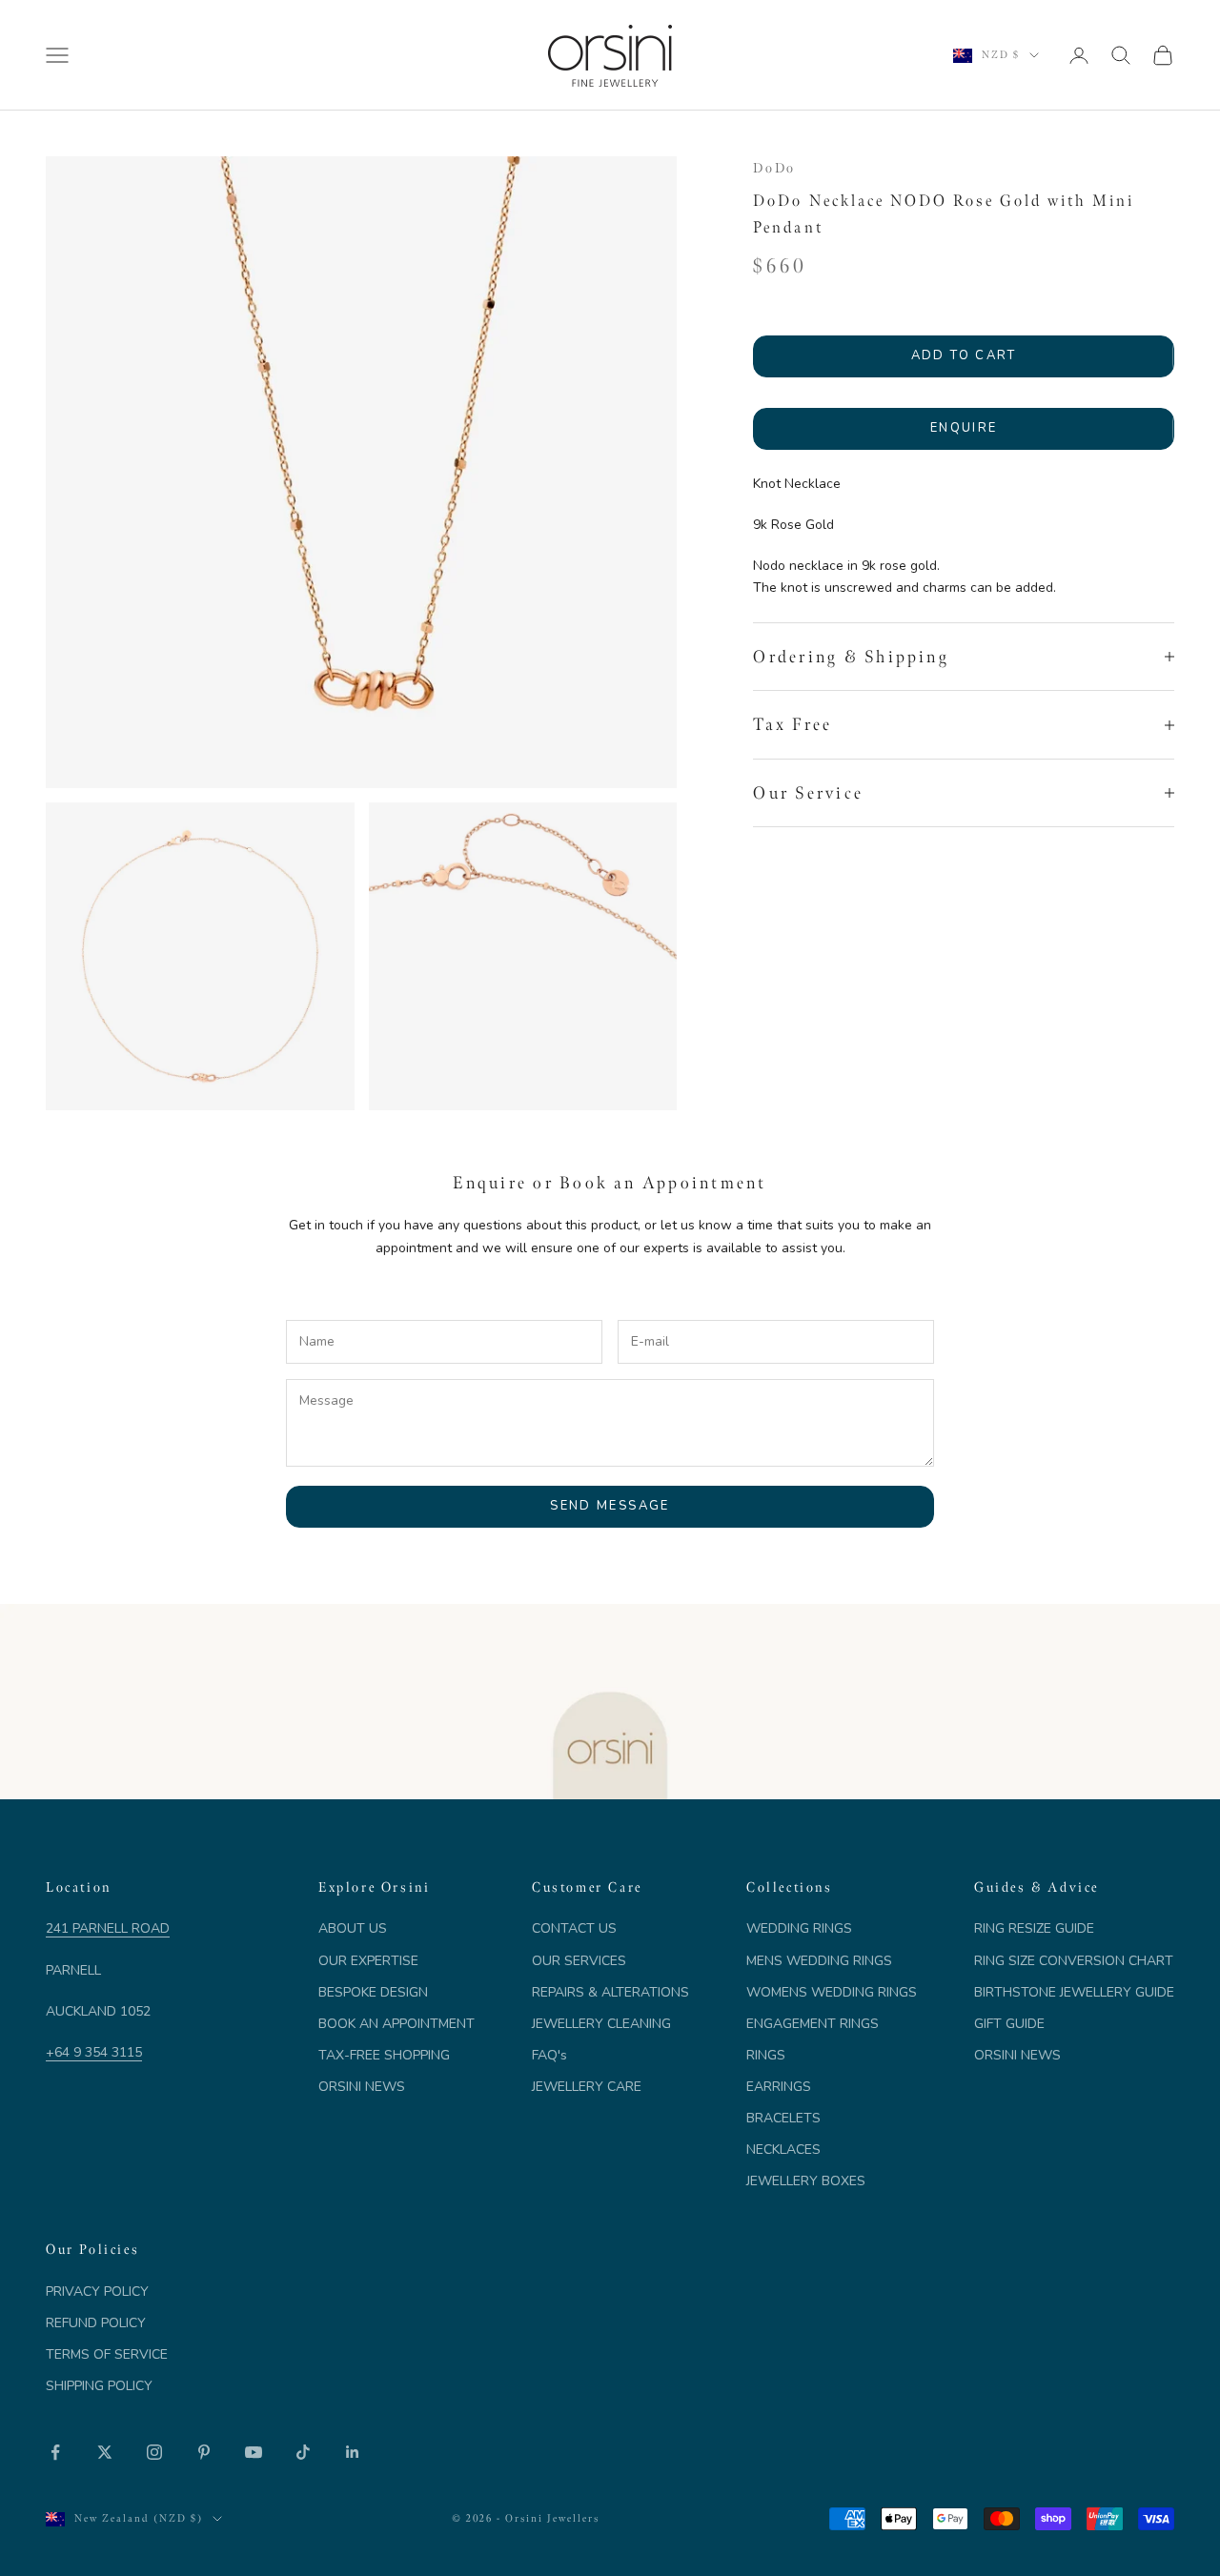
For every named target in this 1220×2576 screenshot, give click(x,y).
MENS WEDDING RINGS (819, 1961)
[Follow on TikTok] (303, 2452)
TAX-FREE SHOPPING (384, 2055)
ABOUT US (353, 1928)
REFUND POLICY (96, 2323)
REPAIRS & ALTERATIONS (610, 1992)
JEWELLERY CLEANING (601, 2024)
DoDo (774, 168)
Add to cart (964, 355)
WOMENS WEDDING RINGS (832, 1992)
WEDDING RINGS (799, 1928)
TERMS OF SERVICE (107, 2354)
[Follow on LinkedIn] (353, 2452)
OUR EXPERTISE (368, 1961)
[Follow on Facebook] (55, 2452)
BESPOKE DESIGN (373, 1992)
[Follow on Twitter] (105, 2452)
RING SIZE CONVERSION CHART (1074, 1961)
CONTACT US (574, 1928)
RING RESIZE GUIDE (1034, 1928)
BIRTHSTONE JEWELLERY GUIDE (1074, 1992)
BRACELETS (783, 2118)
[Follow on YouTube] (254, 2452)
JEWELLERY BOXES (806, 2181)
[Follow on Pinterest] (204, 2452)
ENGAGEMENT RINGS (813, 2024)
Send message (610, 1506)
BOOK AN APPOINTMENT (396, 2024)
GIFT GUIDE (1009, 2024)
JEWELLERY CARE (587, 2087)
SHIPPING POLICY (99, 2386)
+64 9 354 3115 (94, 2052)
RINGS (766, 2055)
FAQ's (549, 2055)
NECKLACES (783, 2150)
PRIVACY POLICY (97, 2292)
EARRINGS (779, 2087)
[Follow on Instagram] (154, 2452)
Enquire (964, 428)
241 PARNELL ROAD (108, 1928)
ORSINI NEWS (362, 2087)
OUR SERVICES (579, 1961)
